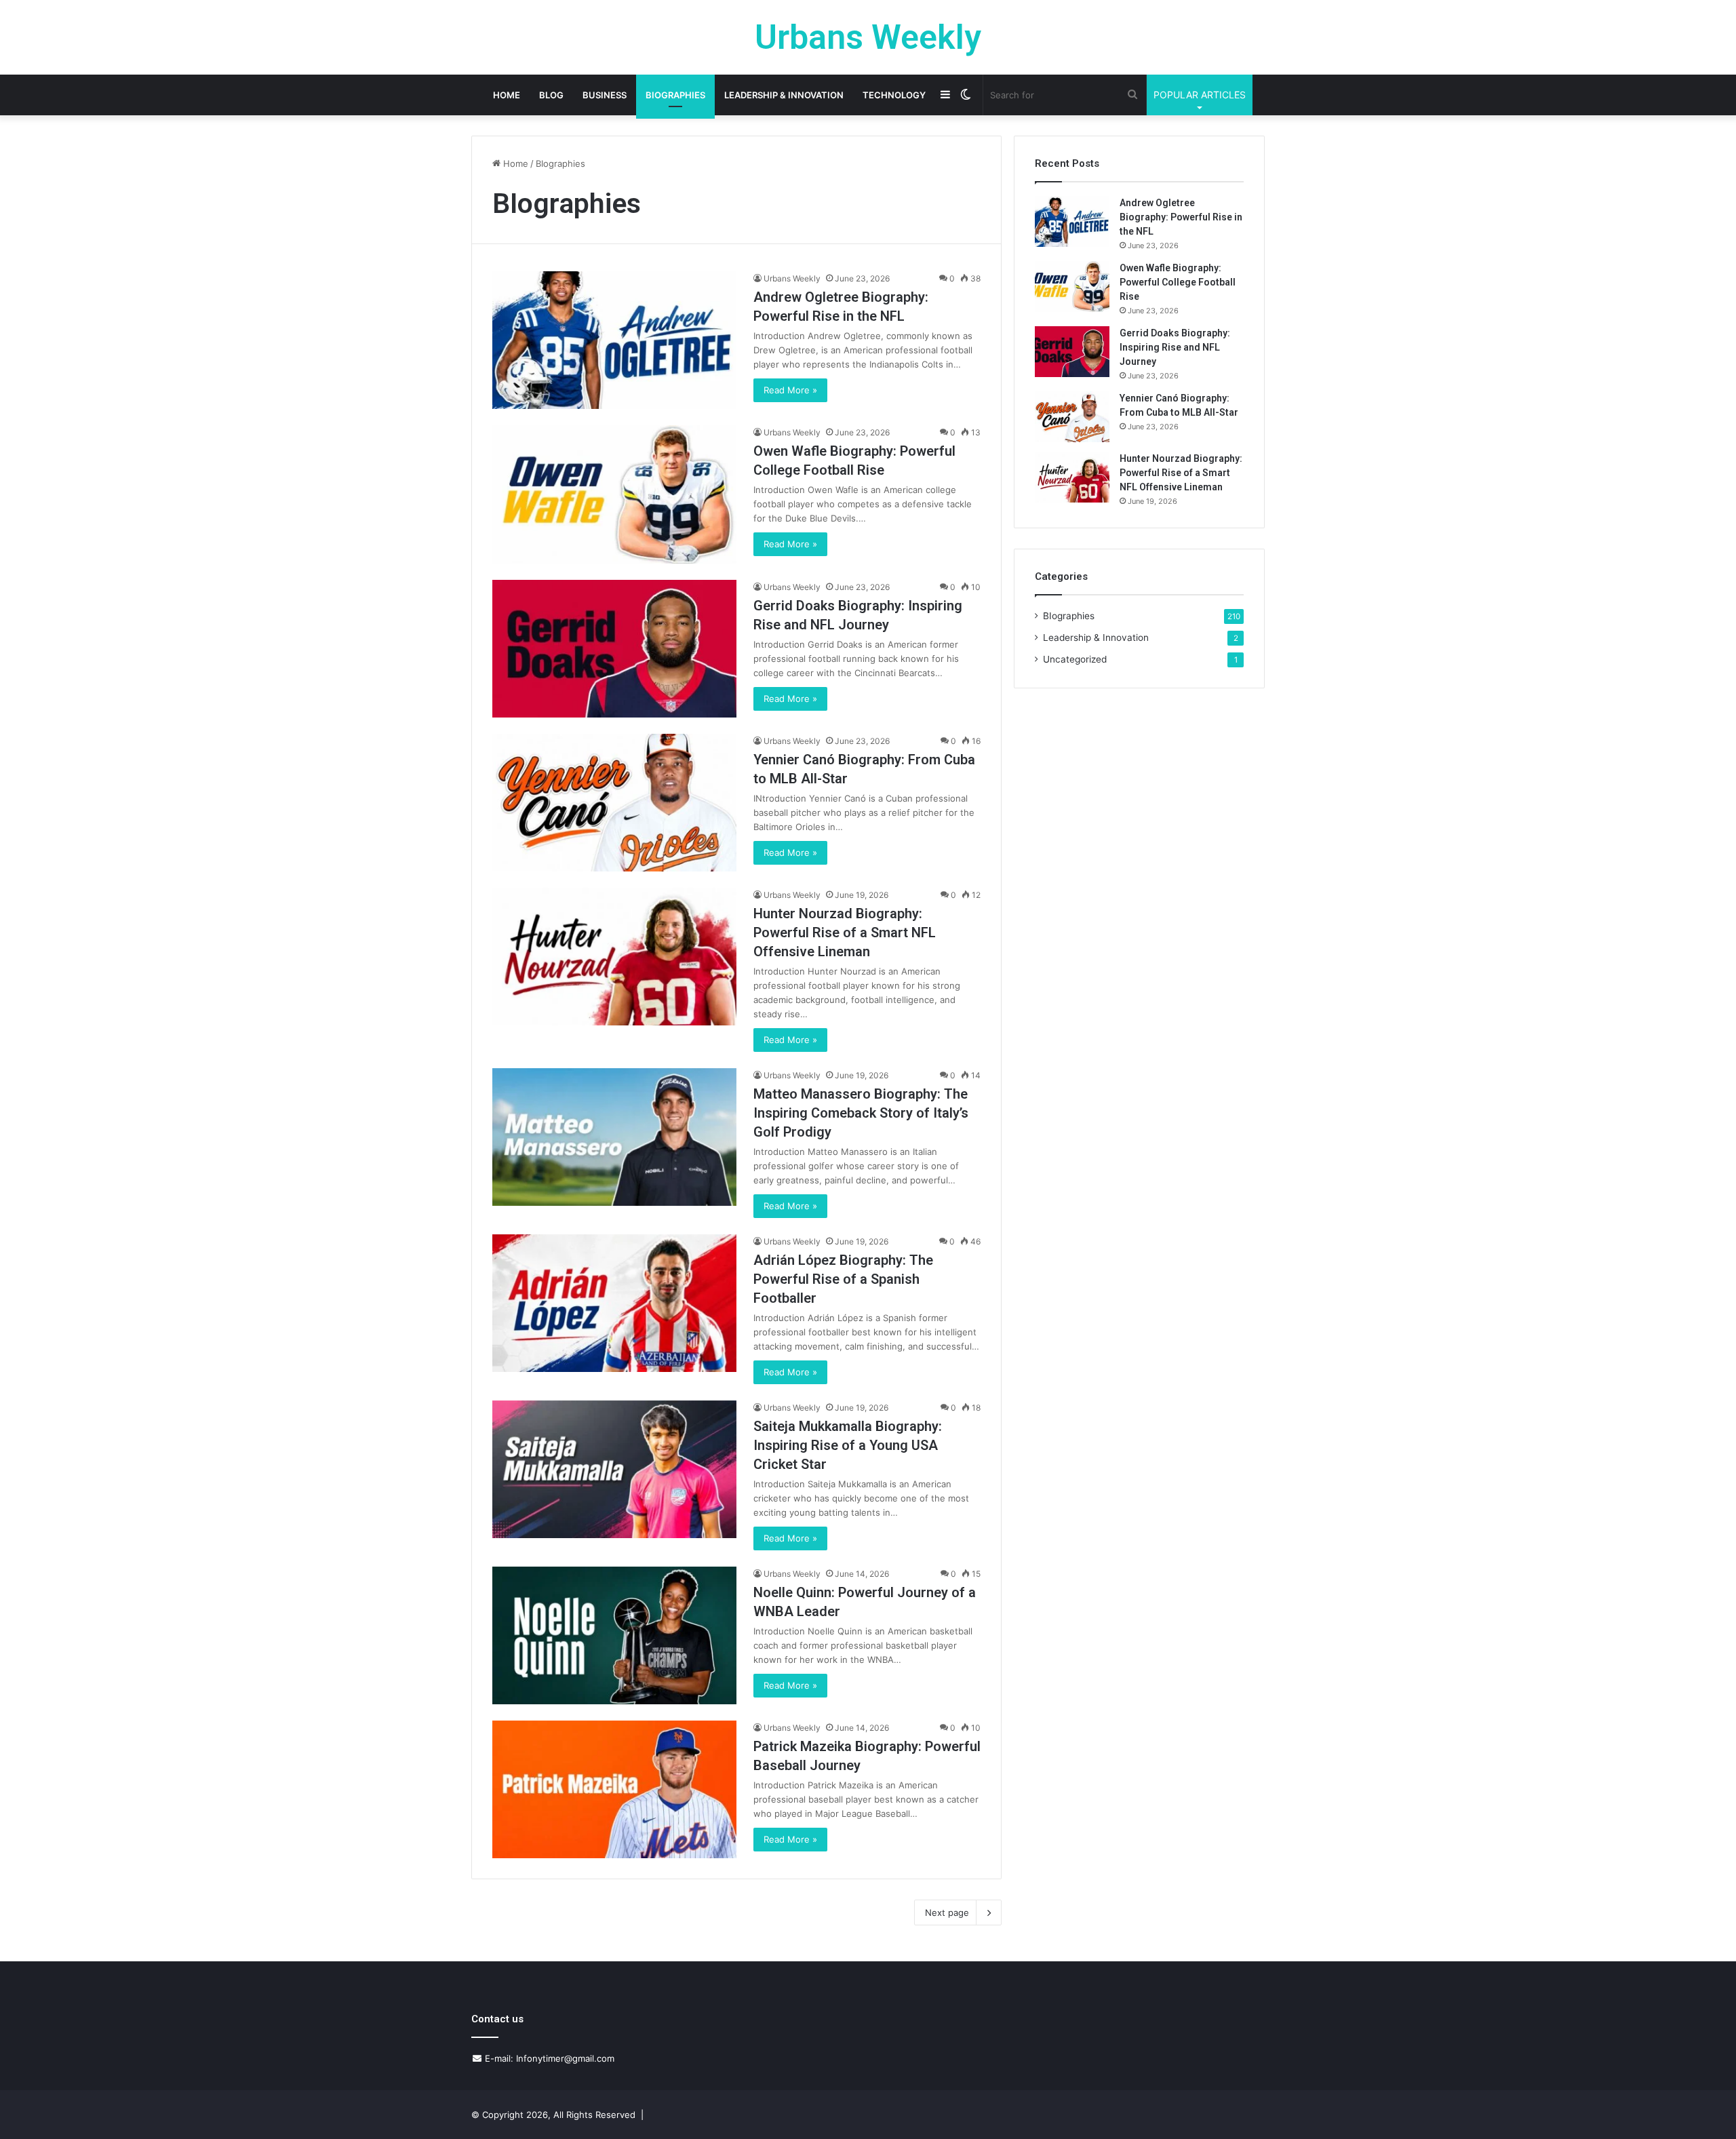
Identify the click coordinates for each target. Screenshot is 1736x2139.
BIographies (675, 95)
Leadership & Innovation (784, 95)
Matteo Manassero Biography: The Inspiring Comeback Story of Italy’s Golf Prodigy (861, 1113)
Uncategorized (1075, 659)
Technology (894, 95)
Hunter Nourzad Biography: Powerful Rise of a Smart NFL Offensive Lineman (845, 933)
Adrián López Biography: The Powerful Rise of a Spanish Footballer (843, 1279)
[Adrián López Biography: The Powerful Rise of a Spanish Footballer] (614, 1303)
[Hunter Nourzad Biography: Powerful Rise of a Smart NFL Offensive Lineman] (614, 957)
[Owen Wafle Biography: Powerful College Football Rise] (614, 494)
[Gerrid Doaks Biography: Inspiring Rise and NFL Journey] (614, 649)
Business (605, 95)
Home (507, 95)
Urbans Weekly (792, 278)
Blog (551, 95)
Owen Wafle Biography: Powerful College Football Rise (1178, 282)
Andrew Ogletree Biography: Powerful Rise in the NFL (1181, 217)
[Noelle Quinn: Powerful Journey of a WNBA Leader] (614, 1635)
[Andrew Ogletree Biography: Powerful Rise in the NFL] (614, 340)
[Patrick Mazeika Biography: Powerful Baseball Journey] (614, 1789)
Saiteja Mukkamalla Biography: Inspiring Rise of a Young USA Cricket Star (848, 1445)
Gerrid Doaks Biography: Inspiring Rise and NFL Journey (1175, 347)
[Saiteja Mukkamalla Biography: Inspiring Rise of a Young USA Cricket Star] (614, 1469)
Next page (947, 1912)
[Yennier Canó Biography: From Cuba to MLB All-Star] (614, 803)
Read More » (790, 390)
